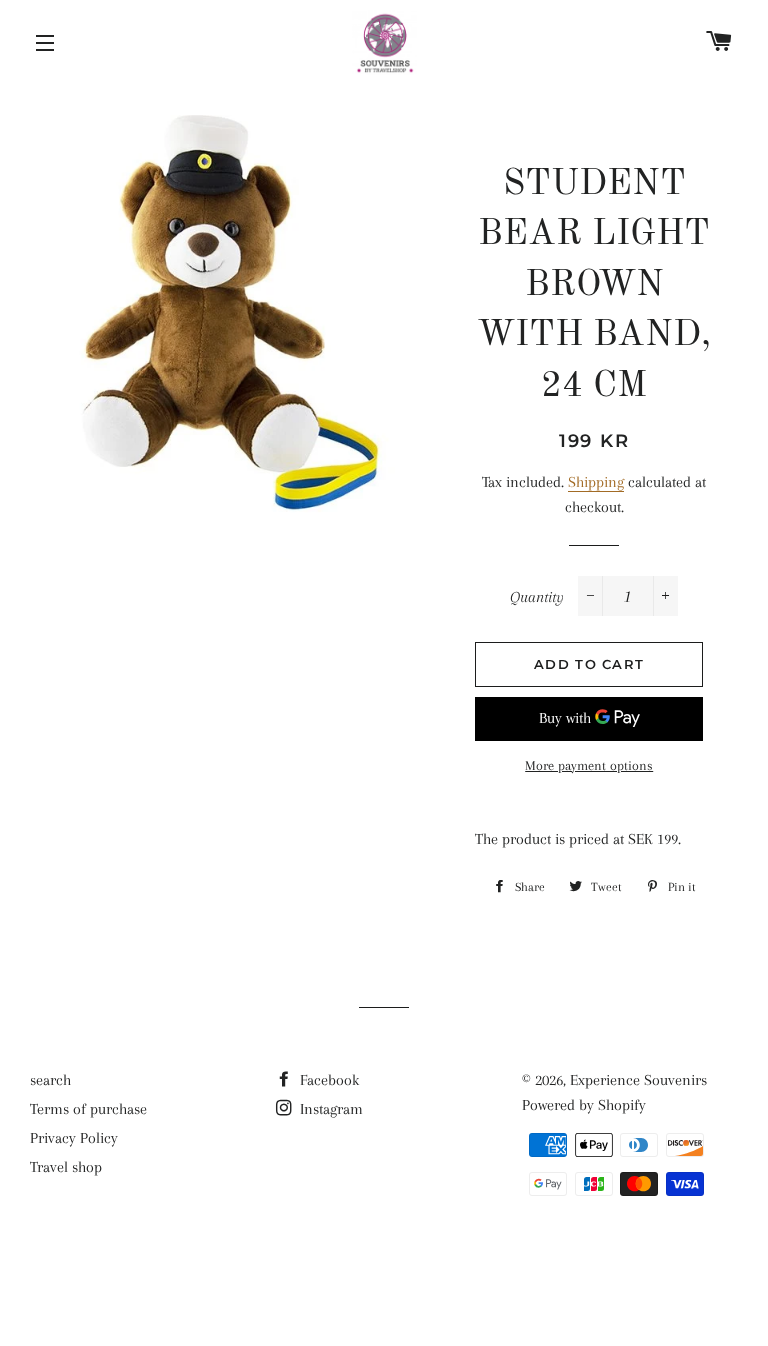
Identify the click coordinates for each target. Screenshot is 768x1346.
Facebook (327, 1080)
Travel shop (66, 1167)
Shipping (596, 482)
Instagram (329, 1109)
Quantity (537, 597)
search (50, 1080)
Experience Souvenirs (638, 1080)
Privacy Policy (74, 1138)
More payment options (589, 765)
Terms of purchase (88, 1109)
